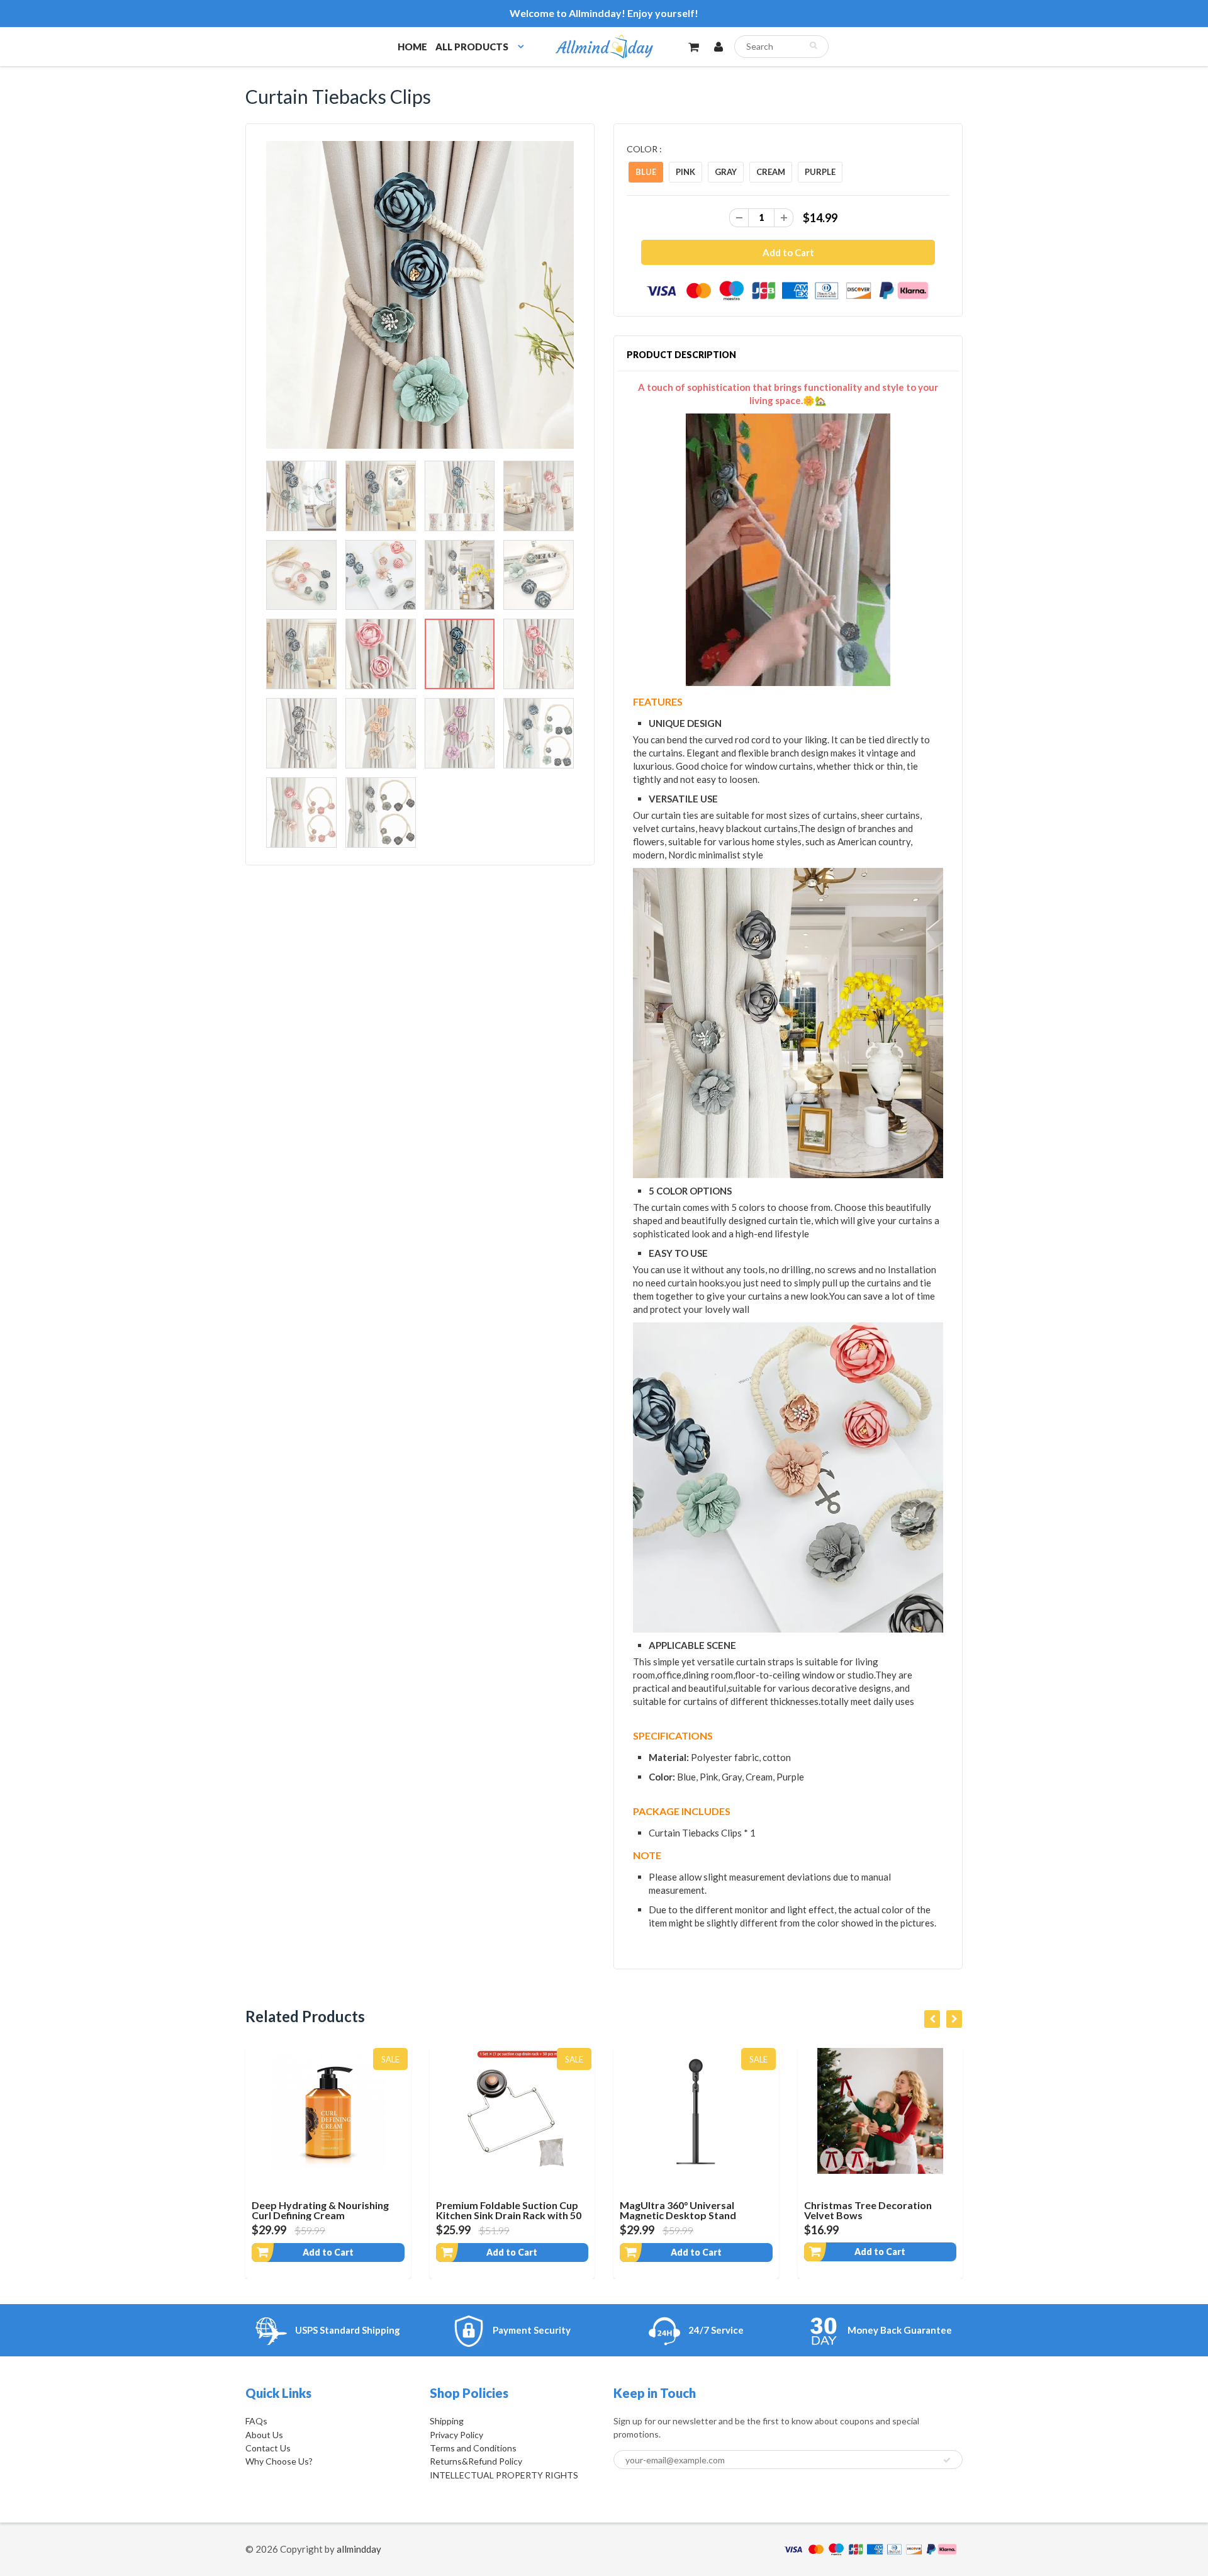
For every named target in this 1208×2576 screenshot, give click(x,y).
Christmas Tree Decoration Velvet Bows (747, 2210)
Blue (646, 172)
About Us (264, 2435)
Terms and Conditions (473, 2448)
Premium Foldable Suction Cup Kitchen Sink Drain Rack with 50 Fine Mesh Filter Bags (387, 2215)
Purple (820, 172)
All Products (472, 47)
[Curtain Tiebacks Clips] (420, 295)
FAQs (256, 2421)
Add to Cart (391, 2252)
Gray (726, 172)
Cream (771, 172)
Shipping (447, 2421)
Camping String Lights (918, 2205)
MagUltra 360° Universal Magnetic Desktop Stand (557, 2210)
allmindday (359, 2549)
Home (412, 47)
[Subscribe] (947, 2460)
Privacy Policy (456, 2435)
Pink (685, 172)
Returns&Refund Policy (476, 2461)
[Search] (813, 45)
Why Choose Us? (279, 2461)
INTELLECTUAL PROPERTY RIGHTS (504, 2475)
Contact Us (268, 2448)
